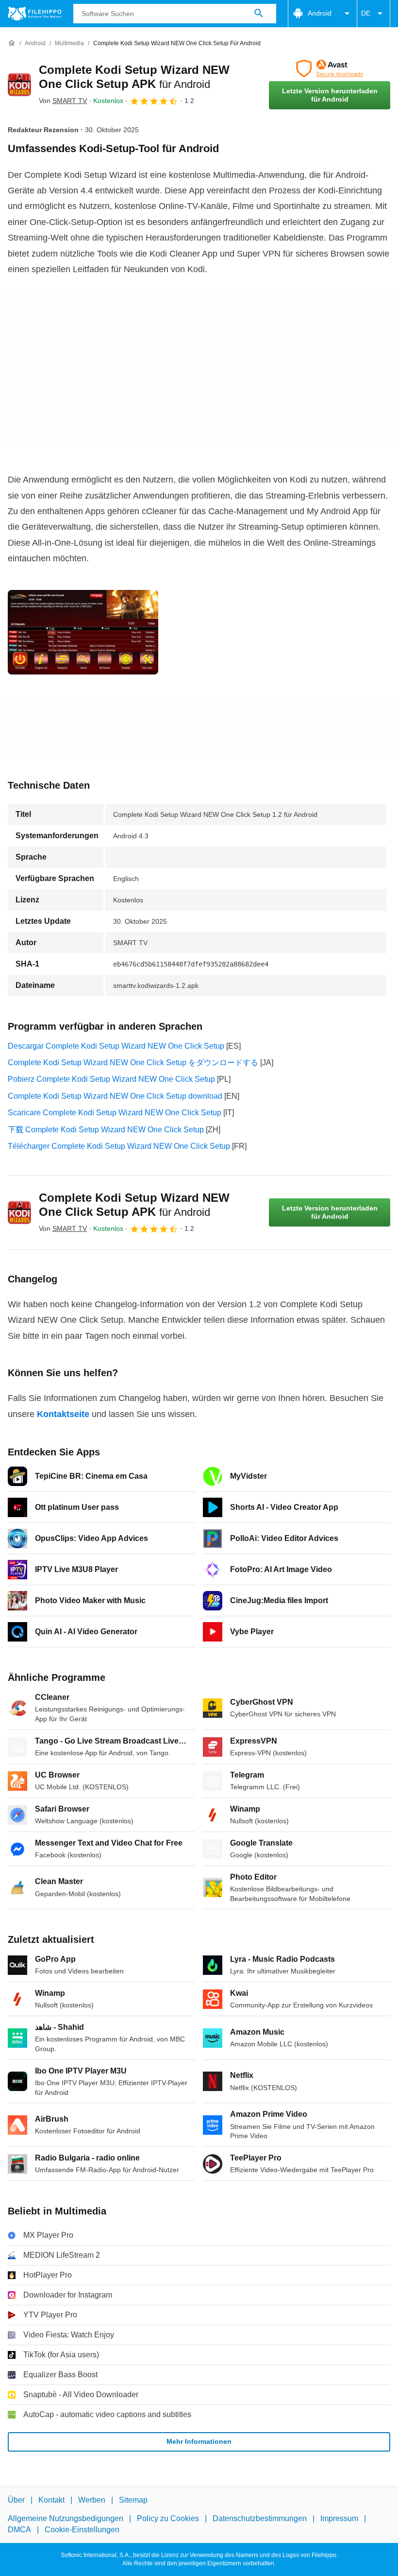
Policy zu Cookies (168, 2518)
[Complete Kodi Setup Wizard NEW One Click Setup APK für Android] (19, 85)
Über (16, 2500)
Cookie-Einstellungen (82, 2530)
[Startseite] (12, 43)
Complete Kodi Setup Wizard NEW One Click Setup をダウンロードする (133, 1063)
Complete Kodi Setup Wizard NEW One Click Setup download (115, 1096)
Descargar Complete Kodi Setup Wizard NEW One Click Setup (116, 1046)
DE (366, 13)
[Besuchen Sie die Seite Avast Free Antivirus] (330, 69)
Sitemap (133, 2500)
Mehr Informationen (199, 2441)
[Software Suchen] (259, 14)
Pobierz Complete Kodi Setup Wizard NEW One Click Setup (111, 1079)
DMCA (19, 2530)
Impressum (339, 2518)
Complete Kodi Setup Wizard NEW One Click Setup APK (134, 1205)
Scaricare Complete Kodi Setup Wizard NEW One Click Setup (115, 1113)
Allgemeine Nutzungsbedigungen (66, 2518)
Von (63, 101)
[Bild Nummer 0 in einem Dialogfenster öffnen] (83, 632)
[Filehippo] (35, 14)
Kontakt (51, 2500)
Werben (92, 2500)
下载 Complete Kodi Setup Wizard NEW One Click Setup (106, 1130)
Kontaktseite (63, 1414)
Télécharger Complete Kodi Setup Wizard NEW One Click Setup (119, 1146)
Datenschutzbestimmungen (260, 2518)
